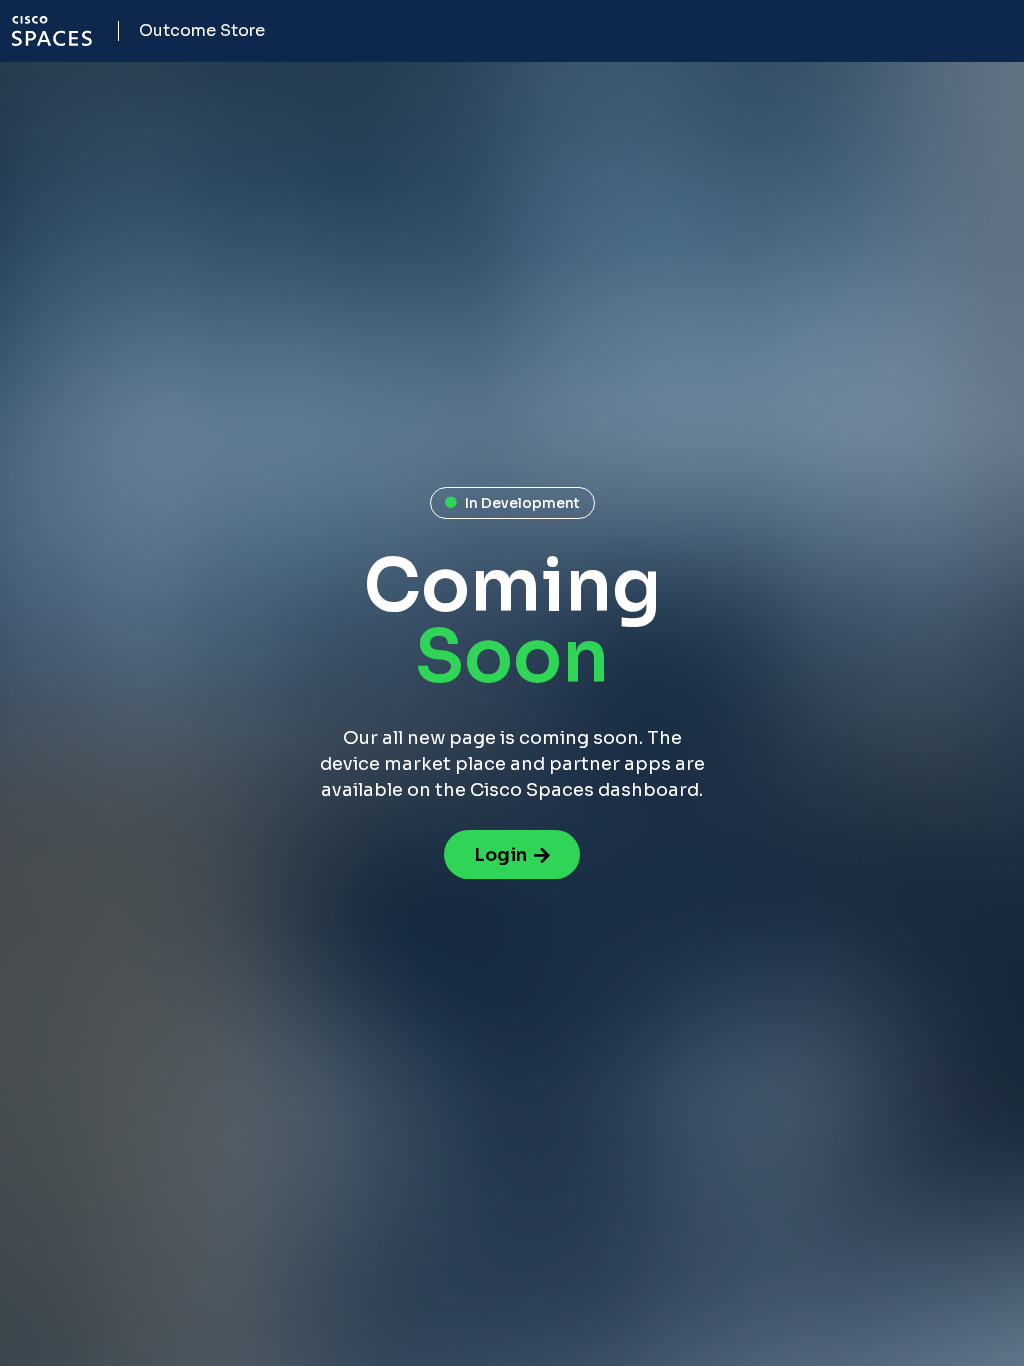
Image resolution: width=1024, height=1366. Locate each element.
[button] (512, 503)
